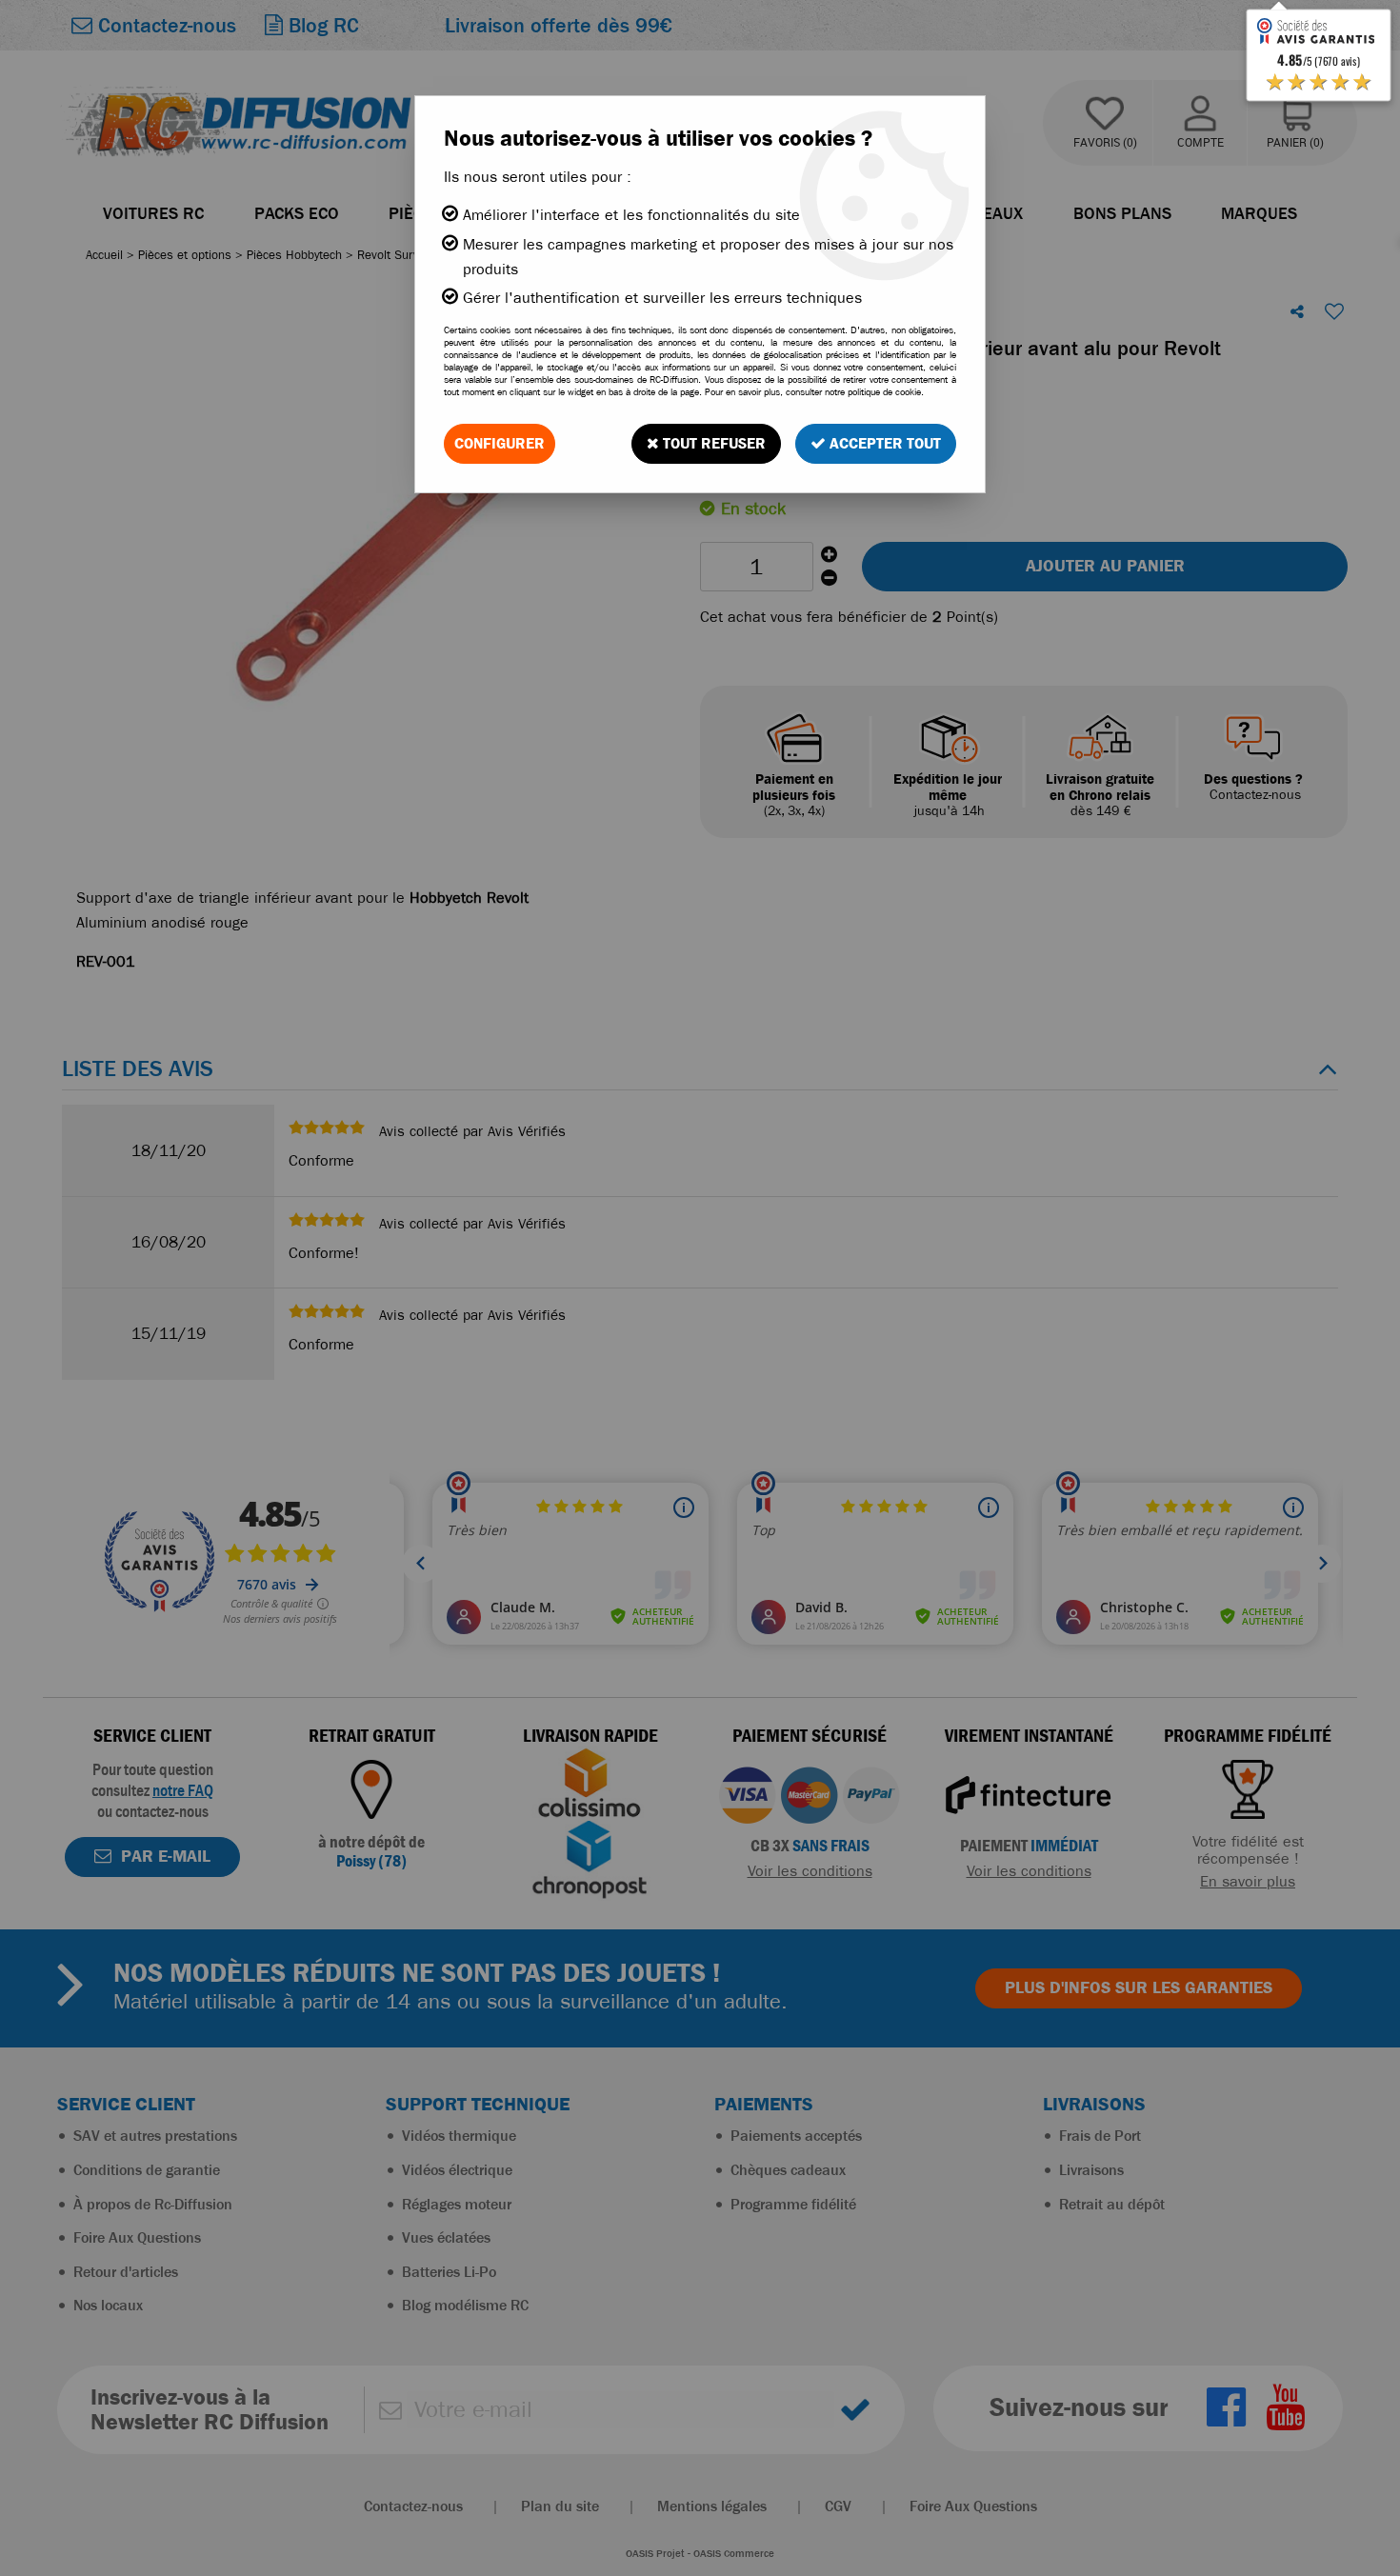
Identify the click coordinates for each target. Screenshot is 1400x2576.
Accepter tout (883, 443)
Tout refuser (712, 443)
